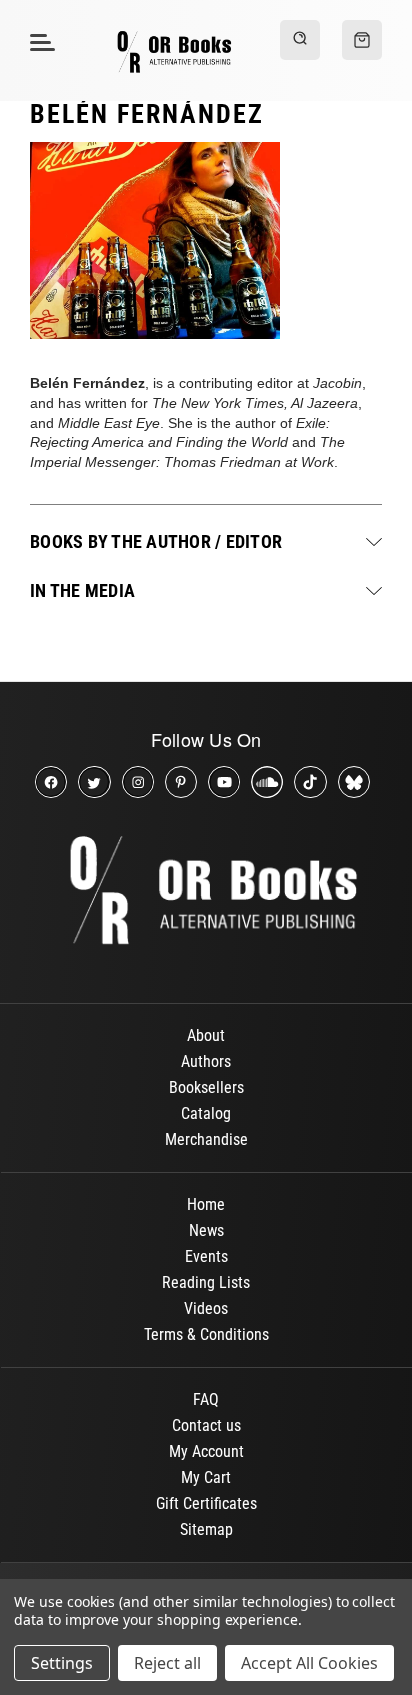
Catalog (206, 1113)
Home (206, 1204)
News (206, 1230)
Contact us (206, 1425)
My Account (206, 1451)
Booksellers (206, 1087)
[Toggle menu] (39, 41)
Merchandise (206, 1139)
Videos (206, 1308)
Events (206, 1256)
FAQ (206, 1399)
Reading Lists (206, 1282)
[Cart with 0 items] (362, 40)
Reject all (167, 1663)
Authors (206, 1061)
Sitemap (206, 1529)
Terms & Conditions (206, 1334)
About (206, 1035)
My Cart (206, 1477)
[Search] (300, 40)
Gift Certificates (206, 1503)
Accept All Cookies (309, 1663)
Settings (62, 1663)
